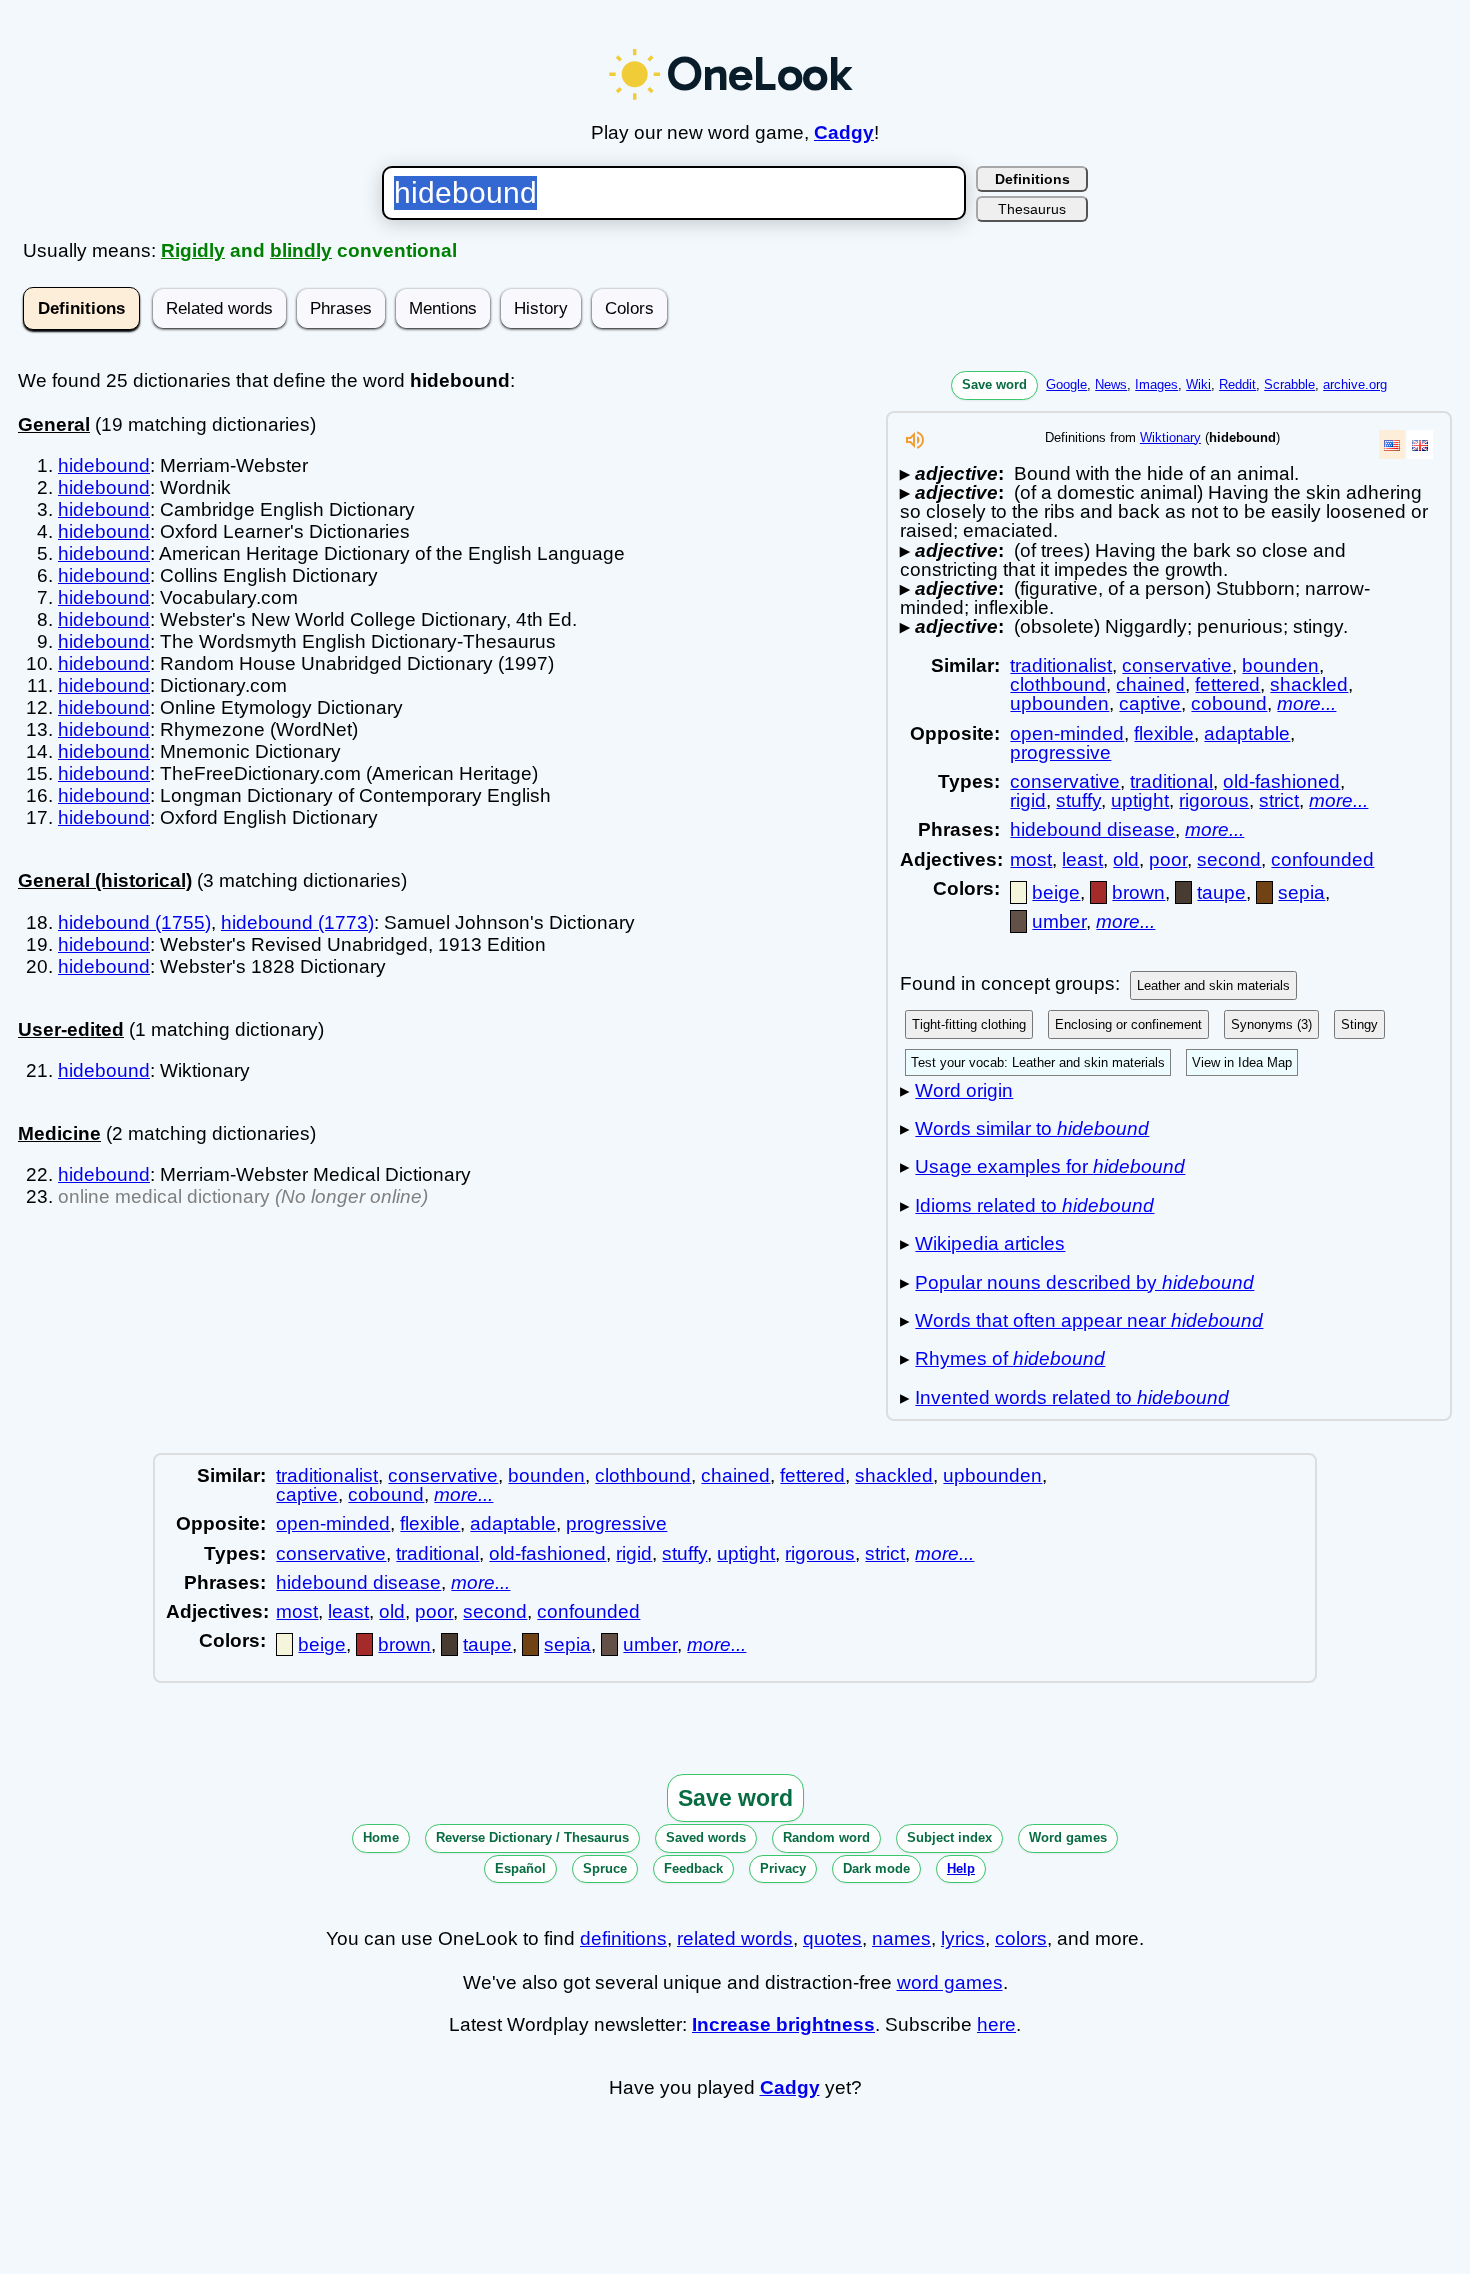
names (901, 1938)
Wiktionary (1170, 437)
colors (1021, 1938)
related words (735, 1938)
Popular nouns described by (1084, 1282)
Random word (826, 1837)
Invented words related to (1072, 1397)
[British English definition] (1420, 444)
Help (961, 1868)
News (1111, 384)
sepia (1301, 892)
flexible (1164, 733)
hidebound (104, 465)
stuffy (1078, 800)
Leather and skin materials (1213, 985)
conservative (1177, 665)
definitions (623, 1938)
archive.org (1355, 384)
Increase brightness (783, 2024)
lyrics (963, 1938)
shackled (1309, 684)
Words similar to (1032, 1128)
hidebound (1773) (297, 922)
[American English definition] (1392, 444)
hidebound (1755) (134, 922)
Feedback (693, 1868)
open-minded (1067, 733)
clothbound (1058, 684)
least (1082, 859)
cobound (1229, 703)
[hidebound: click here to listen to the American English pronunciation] (915, 445)
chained (1150, 684)
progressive (1060, 752)
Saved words (706, 1837)
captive (1150, 703)
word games (950, 1982)
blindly (301, 250)
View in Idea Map (1242, 1062)
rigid (1028, 800)
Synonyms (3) (1271, 1024)
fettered (1227, 684)
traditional (1171, 781)
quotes (832, 1938)
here (996, 2024)
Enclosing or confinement (1128, 1024)
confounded (1322, 859)
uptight (1140, 800)
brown (1138, 892)
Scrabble (1289, 384)
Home (381, 1837)
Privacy (783, 1868)
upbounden (1059, 703)
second (1229, 859)
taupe (1221, 892)
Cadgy (844, 132)
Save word (994, 384)
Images (1156, 384)
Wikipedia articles (990, 1243)
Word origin (964, 1090)
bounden (1280, 665)
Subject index (949, 1837)
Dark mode (876, 1868)
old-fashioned (1281, 781)
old (1126, 859)
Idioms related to (1034, 1205)
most (1031, 859)
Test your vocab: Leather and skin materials (1038, 1062)
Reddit (1237, 384)
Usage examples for (1050, 1166)
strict (1279, 800)
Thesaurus (1032, 209)
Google (1066, 384)
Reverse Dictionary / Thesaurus (532, 1837)
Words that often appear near (1089, 1320)
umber (1059, 921)
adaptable (1247, 733)
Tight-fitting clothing (969, 1024)
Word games (1068, 1837)
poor (1168, 859)
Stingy (1359, 1024)
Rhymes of (1010, 1358)
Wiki (1198, 384)
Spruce (605, 1868)
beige (1056, 892)
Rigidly (193, 250)
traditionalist (1061, 665)
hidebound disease (1092, 829)
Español (520, 1868)
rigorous (1214, 800)
